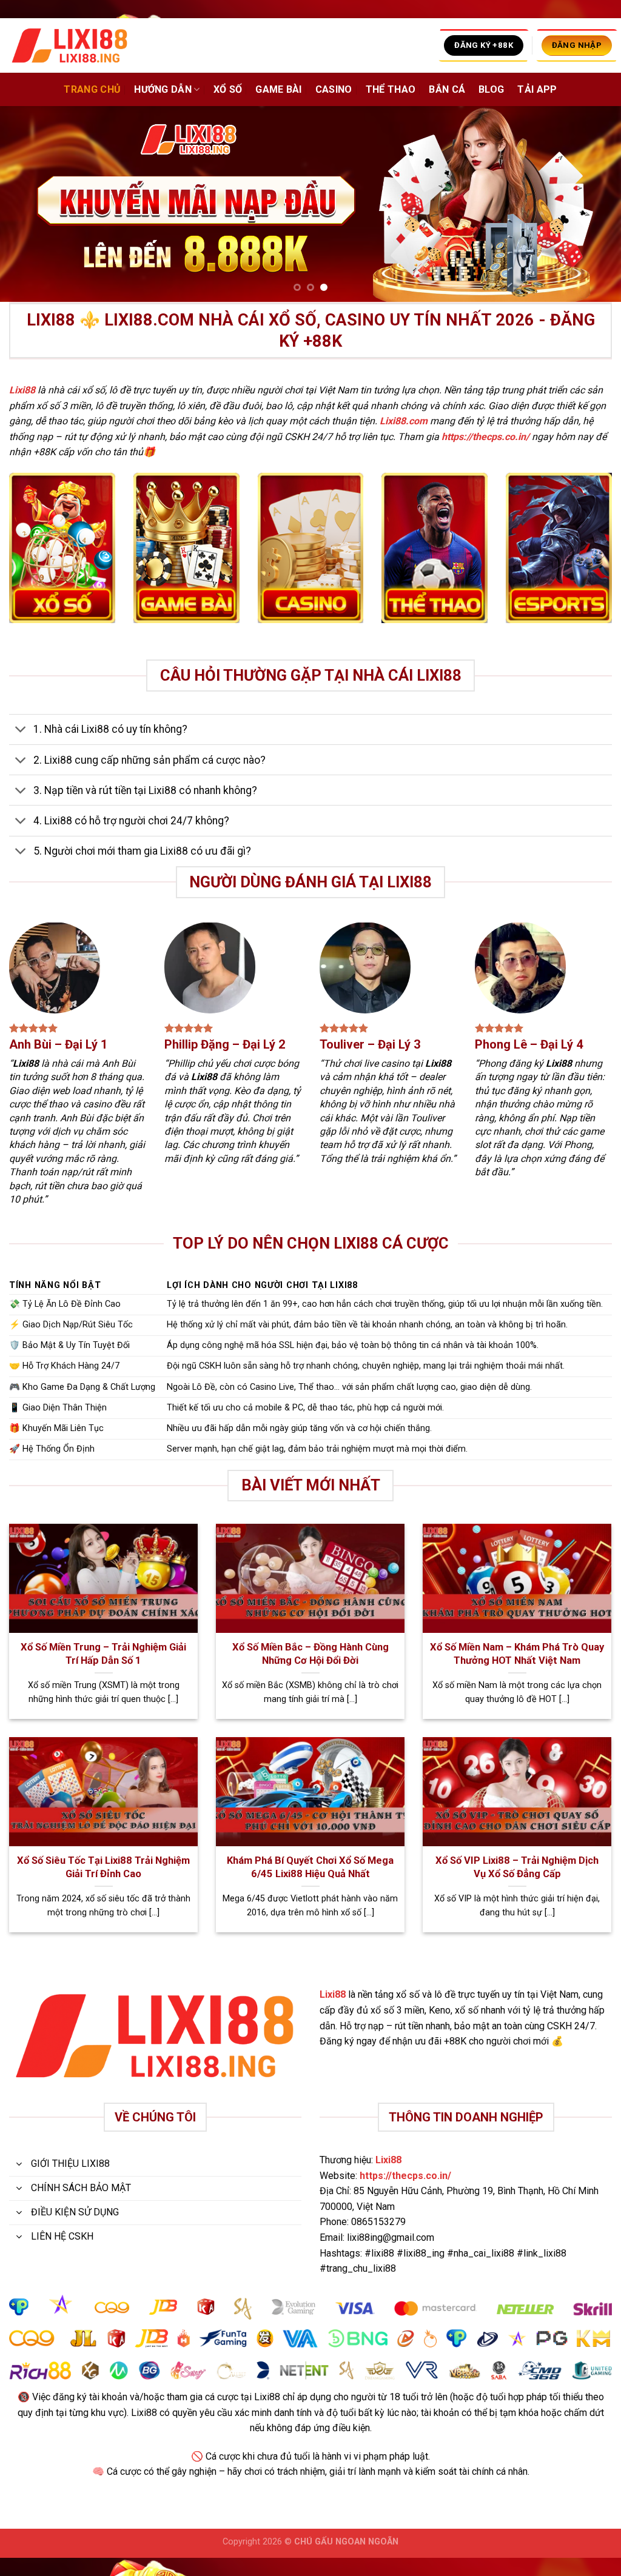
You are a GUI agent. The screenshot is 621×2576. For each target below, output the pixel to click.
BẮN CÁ (447, 89)
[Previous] (28, 204)
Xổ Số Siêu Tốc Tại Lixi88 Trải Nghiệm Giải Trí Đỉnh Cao (103, 1867)
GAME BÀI (279, 89)
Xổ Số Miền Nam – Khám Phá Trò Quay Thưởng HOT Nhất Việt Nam (517, 1654)
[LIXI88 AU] (70, 46)
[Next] (593, 204)
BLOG (491, 89)
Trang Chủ (92, 89)
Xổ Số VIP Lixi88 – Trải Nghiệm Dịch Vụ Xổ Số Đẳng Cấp (517, 1867)
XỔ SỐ (228, 89)
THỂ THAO (391, 89)
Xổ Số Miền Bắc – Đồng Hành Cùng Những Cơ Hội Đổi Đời (310, 1654)
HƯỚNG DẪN (163, 89)
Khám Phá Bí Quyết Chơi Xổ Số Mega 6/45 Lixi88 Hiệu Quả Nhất (310, 1867)
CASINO (334, 89)
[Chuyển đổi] (21, 731)
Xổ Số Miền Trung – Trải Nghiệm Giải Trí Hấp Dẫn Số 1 (103, 1654)
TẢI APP (537, 89)
